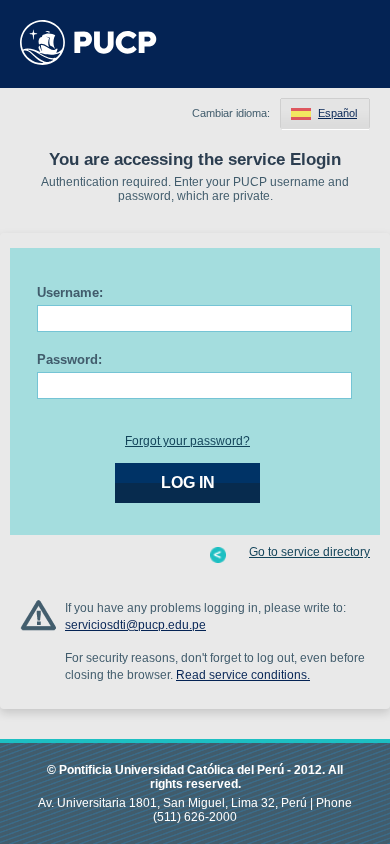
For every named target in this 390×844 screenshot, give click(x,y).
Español (337, 113)
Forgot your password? (187, 441)
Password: (69, 359)
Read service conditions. (243, 675)
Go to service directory (309, 552)
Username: (70, 292)
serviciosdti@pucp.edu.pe (135, 625)
